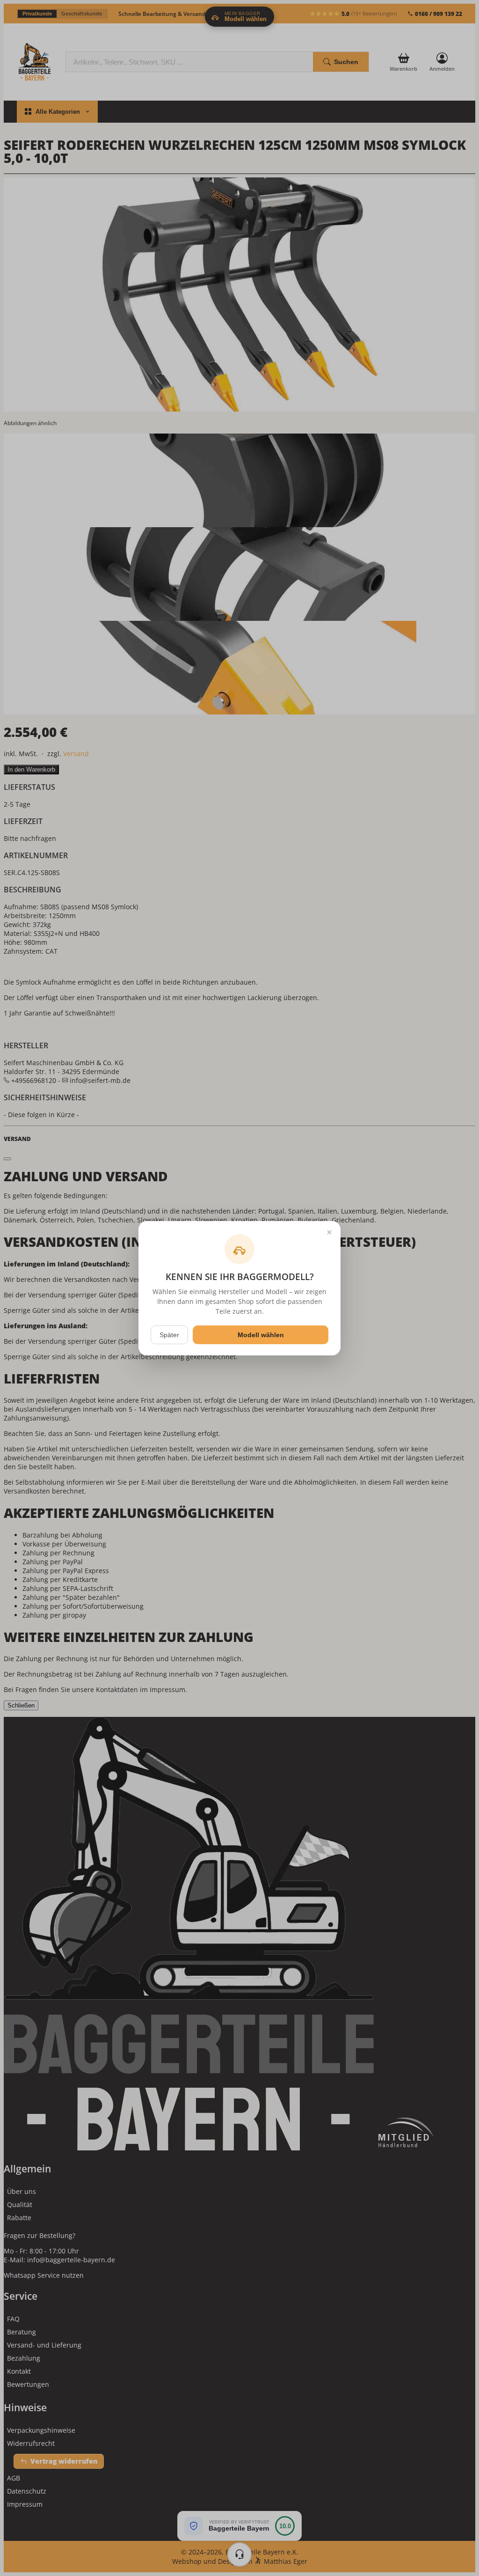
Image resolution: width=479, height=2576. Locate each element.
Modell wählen (261, 1335)
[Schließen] (329, 1232)
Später (169, 1335)
